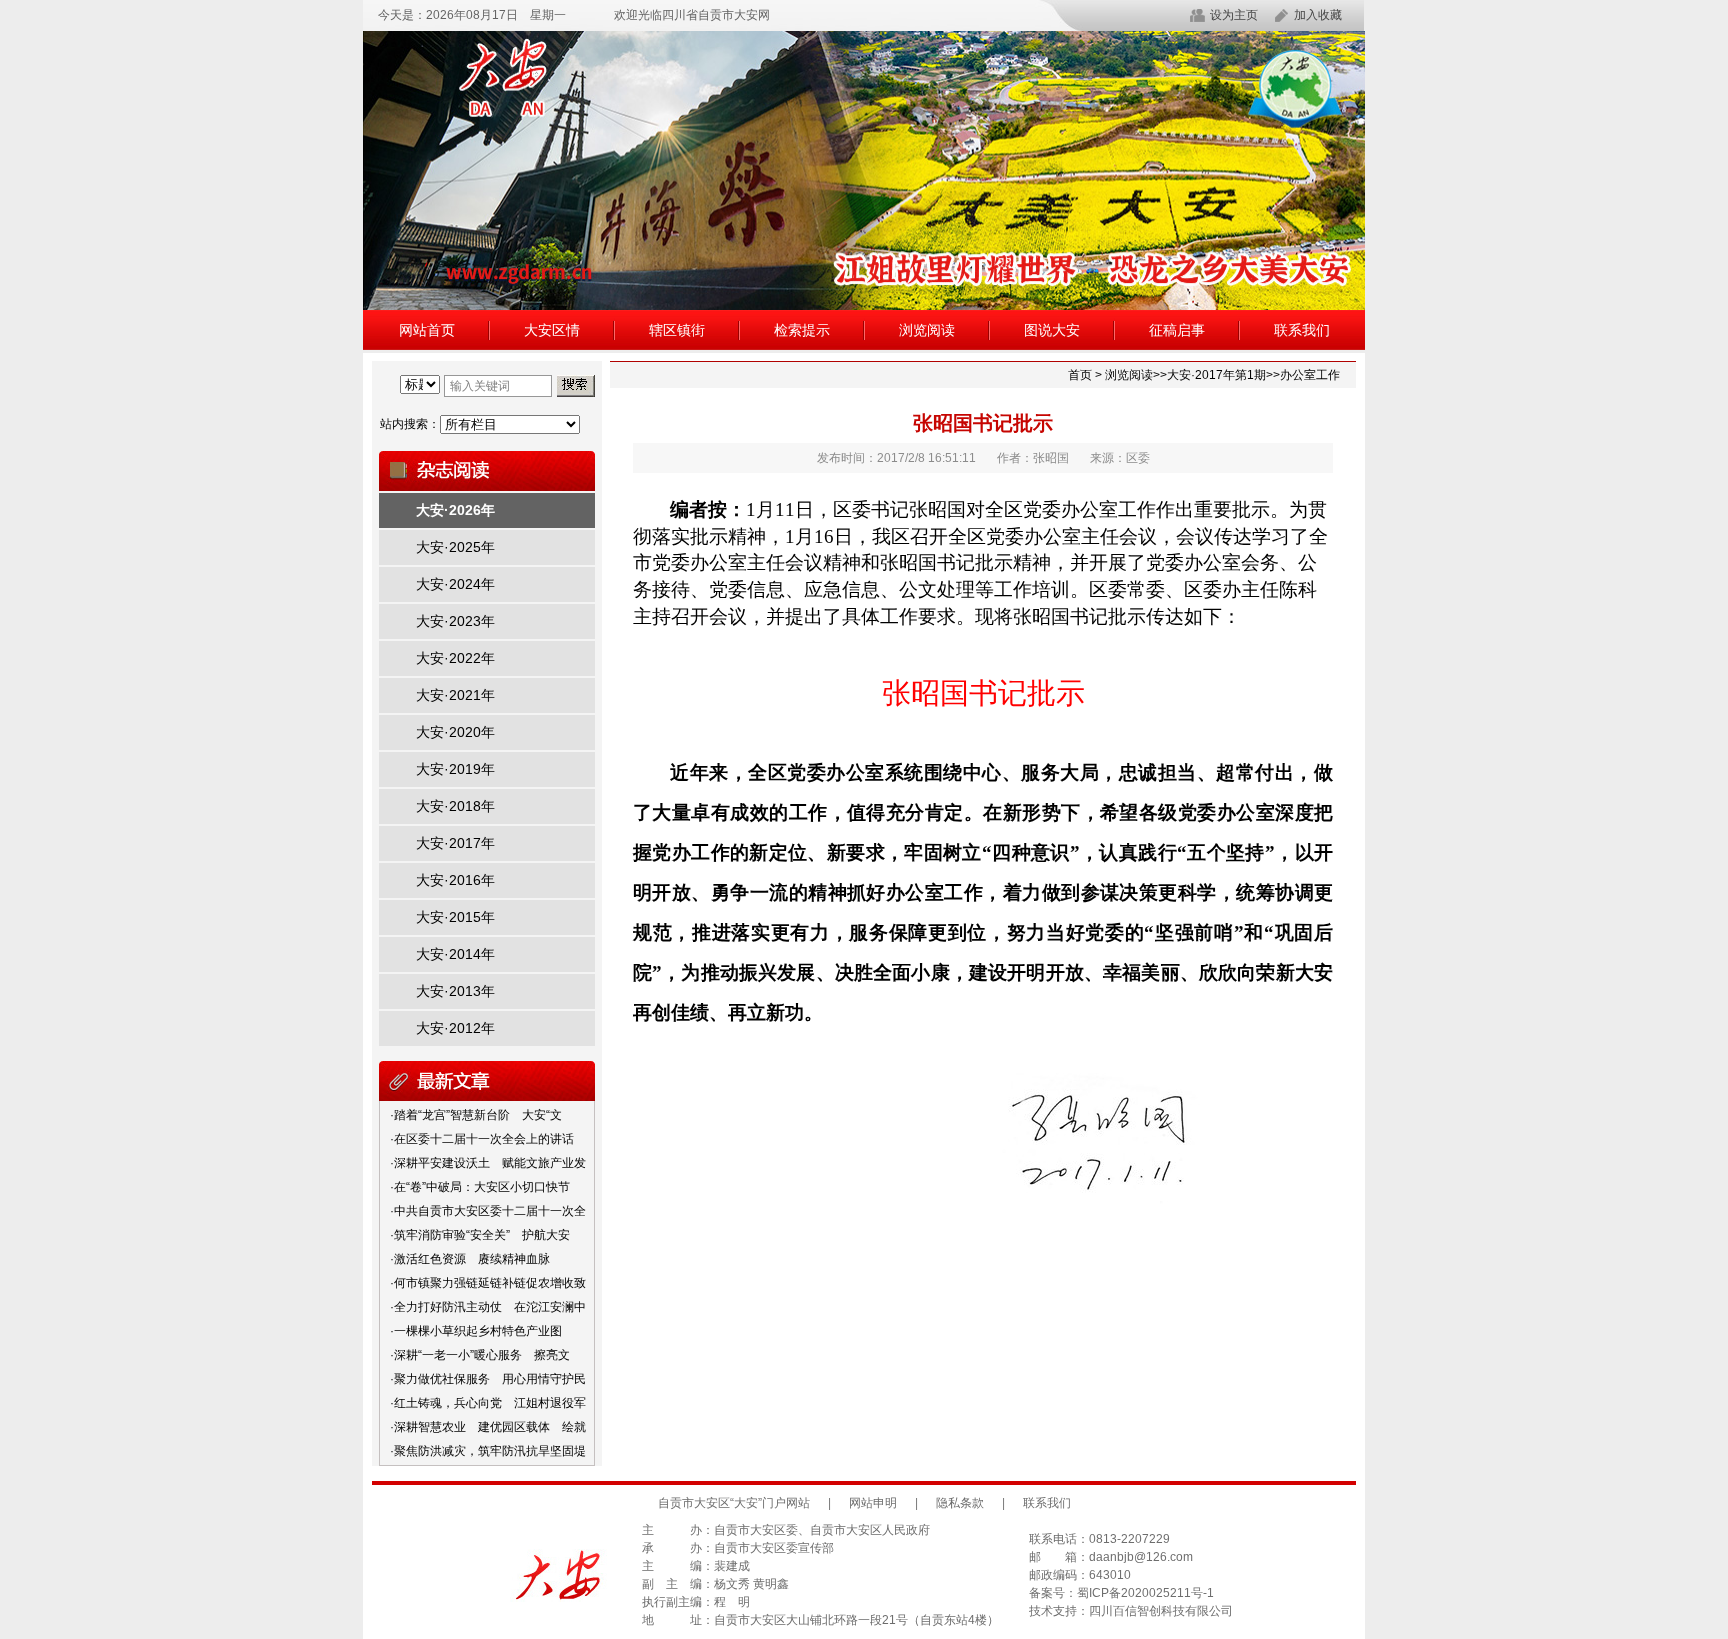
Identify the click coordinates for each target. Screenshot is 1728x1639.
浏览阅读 (927, 330)
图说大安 (1052, 330)
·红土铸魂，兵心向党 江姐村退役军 (488, 1403)
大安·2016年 (455, 880)
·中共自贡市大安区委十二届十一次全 (488, 1211)
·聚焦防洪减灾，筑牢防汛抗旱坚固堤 (488, 1451)
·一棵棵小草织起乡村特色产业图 (476, 1331)
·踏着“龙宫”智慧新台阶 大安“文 (476, 1115)
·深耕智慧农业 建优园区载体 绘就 (488, 1427)
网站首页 (427, 330)
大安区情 (552, 330)
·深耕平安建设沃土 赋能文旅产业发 (488, 1163)
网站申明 (873, 1503)
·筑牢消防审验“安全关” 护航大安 (480, 1235)
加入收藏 (1318, 15)
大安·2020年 (455, 732)
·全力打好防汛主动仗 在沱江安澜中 (488, 1307)
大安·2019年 (455, 769)
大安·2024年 (455, 584)
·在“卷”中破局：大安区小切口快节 (480, 1187)
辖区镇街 (677, 330)
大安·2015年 (455, 917)
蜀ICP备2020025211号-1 (1145, 1593)
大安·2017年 (455, 843)
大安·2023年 (455, 621)
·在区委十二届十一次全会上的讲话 (482, 1139)
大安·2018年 (455, 806)
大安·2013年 (455, 991)
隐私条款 (960, 1503)
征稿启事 (1177, 330)
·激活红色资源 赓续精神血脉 (470, 1259)
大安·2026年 (455, 510)
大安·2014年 (455, 954)
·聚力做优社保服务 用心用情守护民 (488, 1379)
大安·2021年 (455, 695)
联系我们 (1302, 330)
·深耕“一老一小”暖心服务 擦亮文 (480, 1355)
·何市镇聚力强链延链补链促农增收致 (488, 1283)
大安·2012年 (455, 1028)
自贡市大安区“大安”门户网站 (734, 1503)
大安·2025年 (455, 547)
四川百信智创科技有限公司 (1161, 1611)
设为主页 (1234, 15)
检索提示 (802, 330)
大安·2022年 (455, 658)
